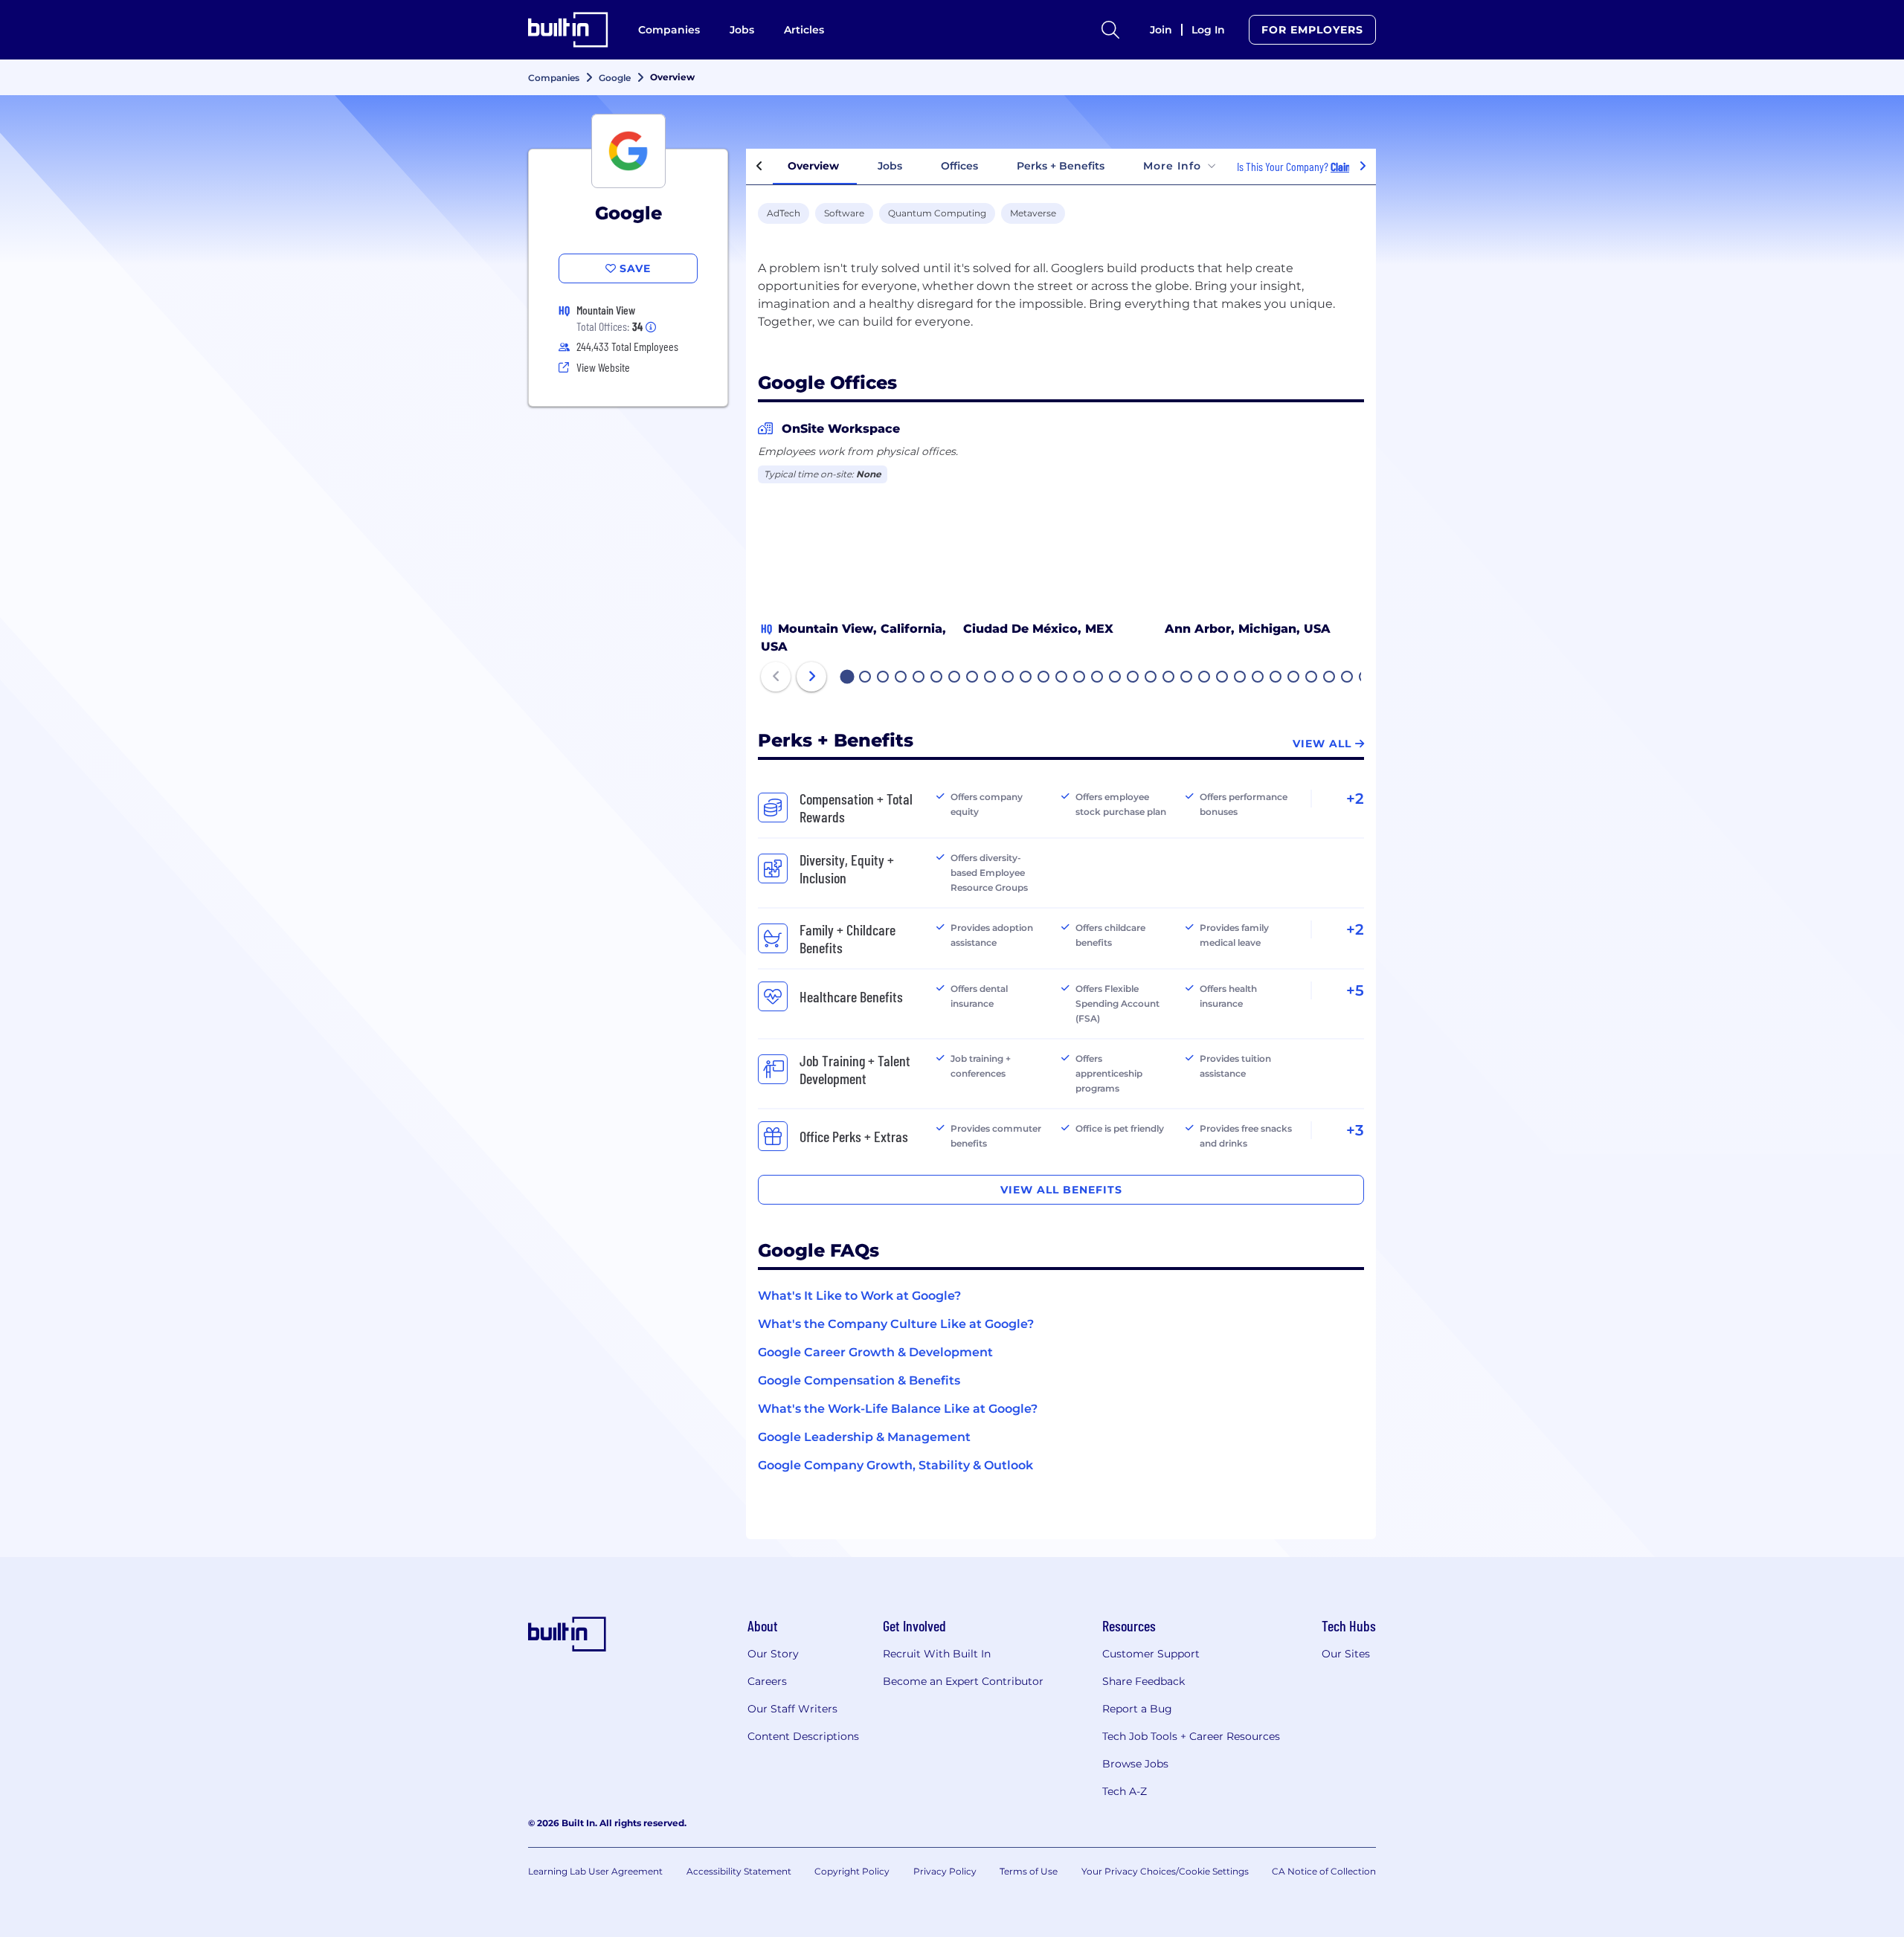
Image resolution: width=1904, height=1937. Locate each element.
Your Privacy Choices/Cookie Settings (1165, 1871)
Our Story (773, 1654)
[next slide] (811, 677)
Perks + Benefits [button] (1061, 166)
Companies (669, 30)
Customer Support (1151, 1654)
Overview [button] (813, 166)
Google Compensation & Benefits (859, 1380)
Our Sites (1346, 1654)
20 (1187, 678)
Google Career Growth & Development (875, 1352)
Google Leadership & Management (864, 1437)
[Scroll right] (1363, 167)
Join (1161, 30)
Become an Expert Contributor (963, 1681)
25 (1276, 678)
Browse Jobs (1135, 1764)
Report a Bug (1137, 1709)
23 (1241, 678)
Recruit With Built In (937, 1654)
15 (1098, 678)
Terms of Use (1029, 1871)
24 (1258, 678)
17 (1133, 678)
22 (1223, 678)
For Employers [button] (1312, 30)
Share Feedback (1144, 1681)
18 (1151, 678)
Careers (767, 1681)
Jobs (742, 30)
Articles (804, 30)
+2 (1355, 799)
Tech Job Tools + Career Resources (1191, 1736)
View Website (603, 367)
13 (1062, 678)
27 (1312, 678)
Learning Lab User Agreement (595, 1871)
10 (1009, 678)
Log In (1208, 30)
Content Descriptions (803, 1736)
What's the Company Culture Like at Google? (896, 1324)
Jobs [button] (890, 166)
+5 (1355, 990)
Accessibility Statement (739, 1871)
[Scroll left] (759, 167)
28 (1330, 678)
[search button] (1110, 30)
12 (1044, 678)
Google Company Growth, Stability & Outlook (895, 1465)
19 (1169, 678)
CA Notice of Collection (1324, 1871)
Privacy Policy (945, 1871)
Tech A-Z (1125, 1791)
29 (1348, 678)
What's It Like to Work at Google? (859, 1296)
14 (1080, 678)
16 (1116, 678)
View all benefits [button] (1061, 1190)
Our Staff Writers (792, 1709)
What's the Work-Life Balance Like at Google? (898, 1409)
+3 (1355, 1130)
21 (1205, 678)
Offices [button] (959, 166)
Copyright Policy (852, 1871)
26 (1294, 678)
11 (1026, 678)
